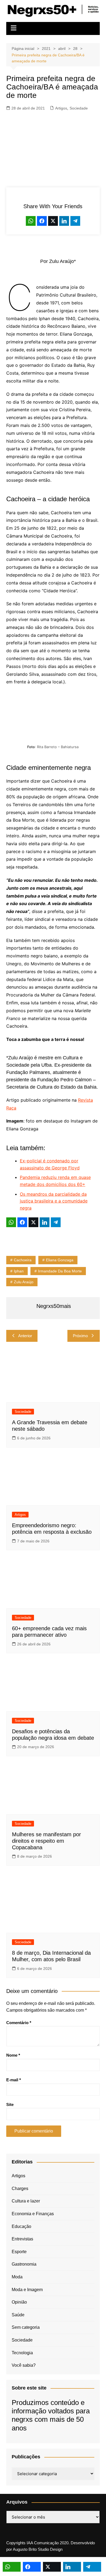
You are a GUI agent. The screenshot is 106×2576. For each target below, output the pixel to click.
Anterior (25, 1336)
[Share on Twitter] (53, 221)
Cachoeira (23, 1260)
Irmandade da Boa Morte (60, 1271)
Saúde (18, 2315)
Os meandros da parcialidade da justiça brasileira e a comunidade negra (54, 1201)
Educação (21, 2226)
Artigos (61, 108)
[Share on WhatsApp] (31, 221)
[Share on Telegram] (75, 221)
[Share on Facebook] (42, 221)
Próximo (80, 1336)
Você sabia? (24, 2365)
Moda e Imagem (27, 2290)
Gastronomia (24, 2264)
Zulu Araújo (24, 1282)
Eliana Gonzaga (60, 1260)
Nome (13, 2055)
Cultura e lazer (26, 2201)
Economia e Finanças (33, 2214)
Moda (17, 2277)
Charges (20, 2189)
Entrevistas (22, 2239)
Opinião (19, 2302)
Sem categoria (26, 2327)
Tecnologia (22, 2353)
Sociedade (79, 108)
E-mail (14, 2080)
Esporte (19, 2252)
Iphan (19, 1271)
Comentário (19, 2023)
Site (10, 2104)
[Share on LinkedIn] (64, 221)
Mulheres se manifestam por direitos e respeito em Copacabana (46, 1841)
